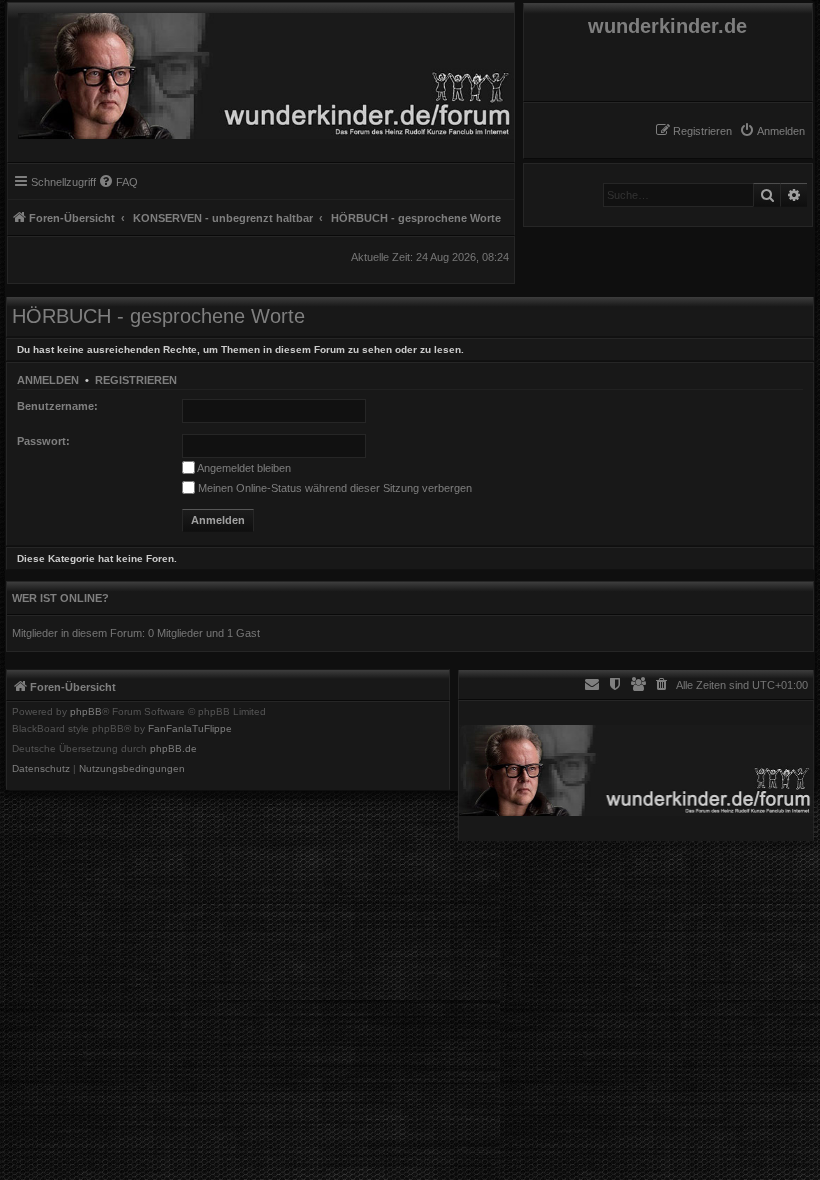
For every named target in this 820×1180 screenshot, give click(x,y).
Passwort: (43, 441)
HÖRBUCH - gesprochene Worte (158, 316)
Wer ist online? (60, 598)
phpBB (86, 712)
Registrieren (136, 380)
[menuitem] (772, 131)
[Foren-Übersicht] (261, 71)
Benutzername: (57, 406)
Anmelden (48, 380)
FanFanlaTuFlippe (190, 729)
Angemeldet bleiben (243, 468)
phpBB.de (173, 749)
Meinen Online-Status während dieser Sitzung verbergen (333, 488)
